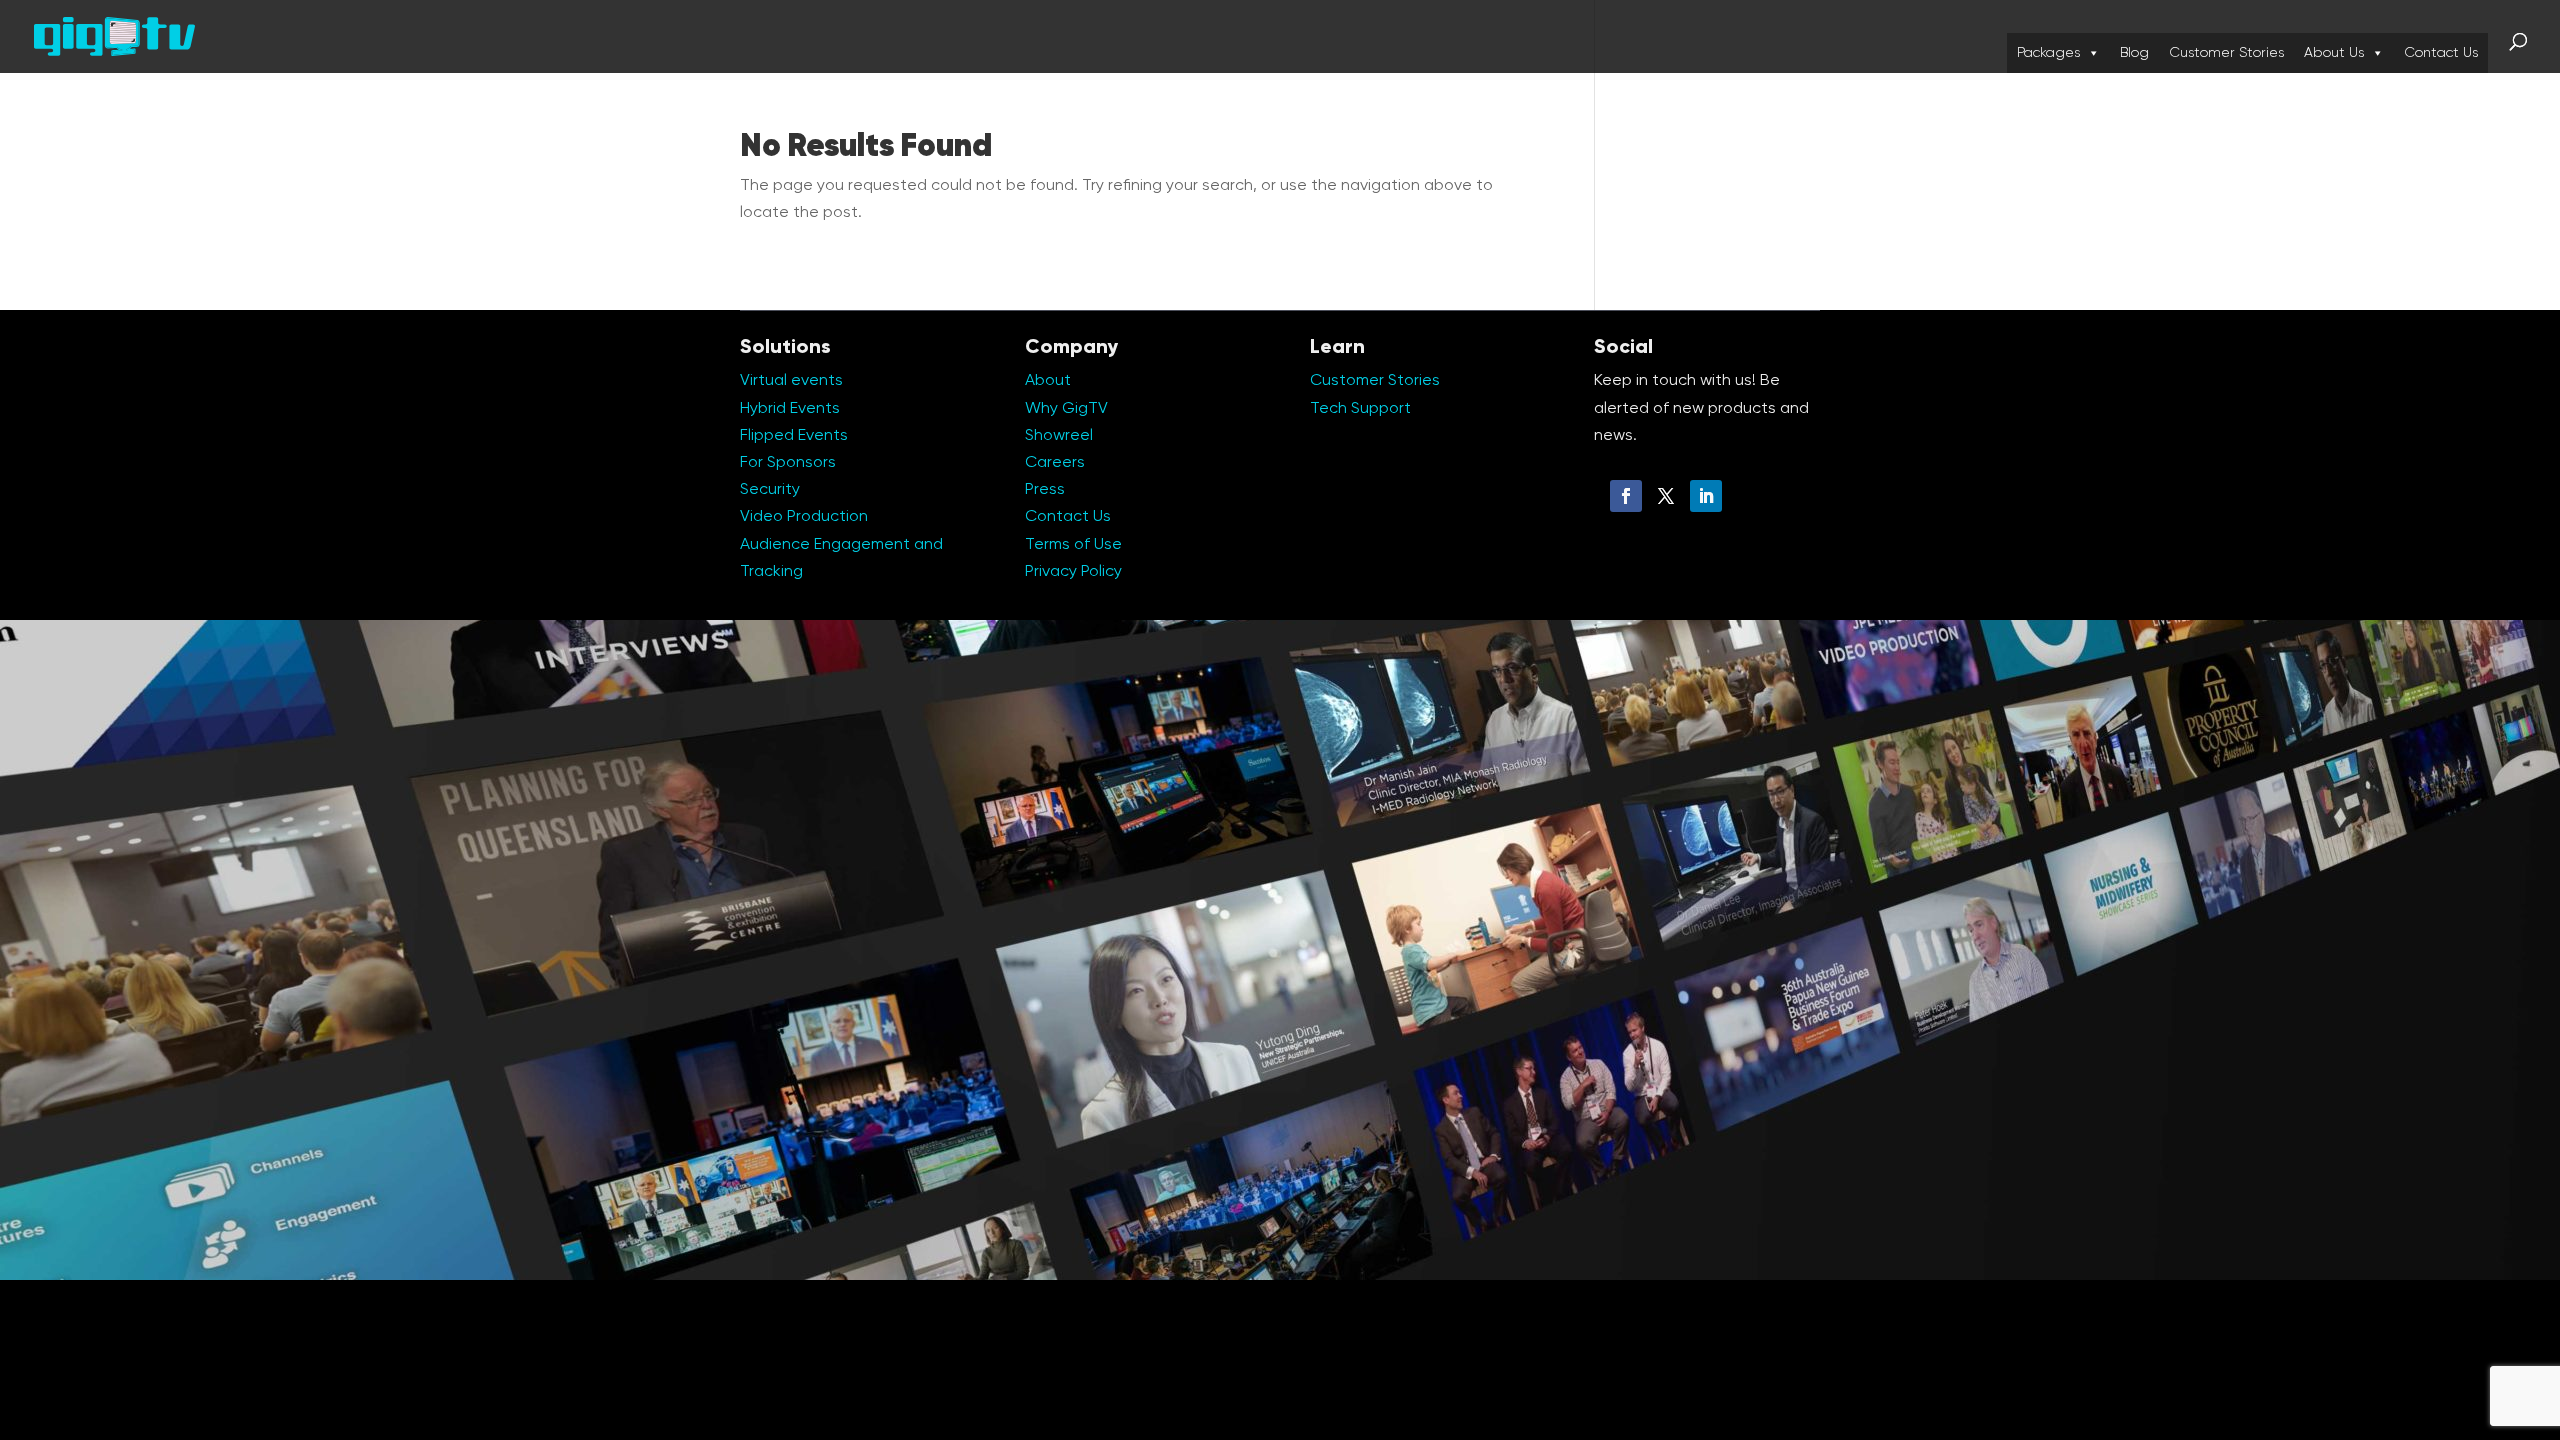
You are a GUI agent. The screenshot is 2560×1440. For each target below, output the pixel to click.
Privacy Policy (1073, 572)
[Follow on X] (1666, 496)
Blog (2134, 53)
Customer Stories (2226, 53)
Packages (2048, 53)
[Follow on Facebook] (1626, 496)
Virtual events (791, 381)
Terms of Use (1073, 545)
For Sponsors (788, 463)
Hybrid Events (790, 409)
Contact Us (2441, 53)
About (1048, 381)
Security (770, 490)
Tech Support (1360, 409)
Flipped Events (794, 436)
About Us (2334, 53)
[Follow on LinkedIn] (1706, 496)
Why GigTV (1066, 409)
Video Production (804, 517)
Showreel (1059, 436)
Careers (1055, 463)
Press (1045, 490)
